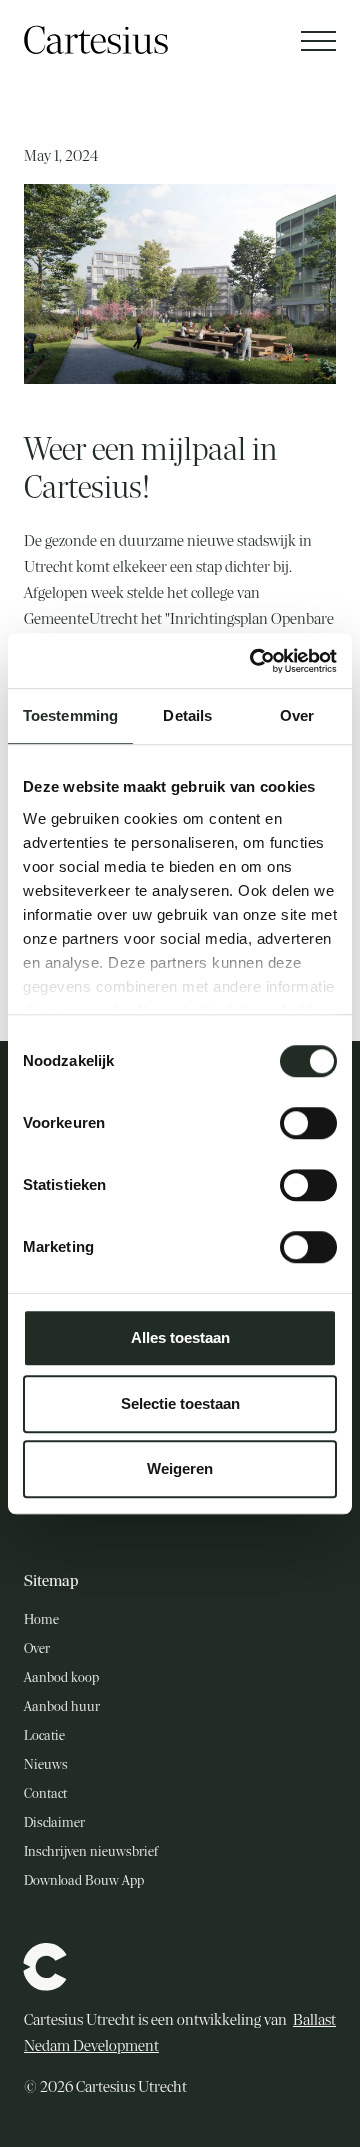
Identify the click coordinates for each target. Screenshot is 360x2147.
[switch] (308, 1123)
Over (37, 1648)
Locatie (44, 1735)
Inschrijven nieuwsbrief (91, 1851)
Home (41, 1619)
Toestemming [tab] (70, 715)
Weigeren (180, 1468)
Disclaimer (54, 1822)
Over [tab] (297, 715)
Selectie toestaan (180, 1403)
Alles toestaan (180, 1337)
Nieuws (46, 1764)
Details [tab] (187, 715)
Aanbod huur (62, 1706)
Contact (45, 1793)
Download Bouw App (84, 1880)
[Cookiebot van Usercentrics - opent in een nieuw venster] (254, 661)
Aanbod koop (61, 1677)
